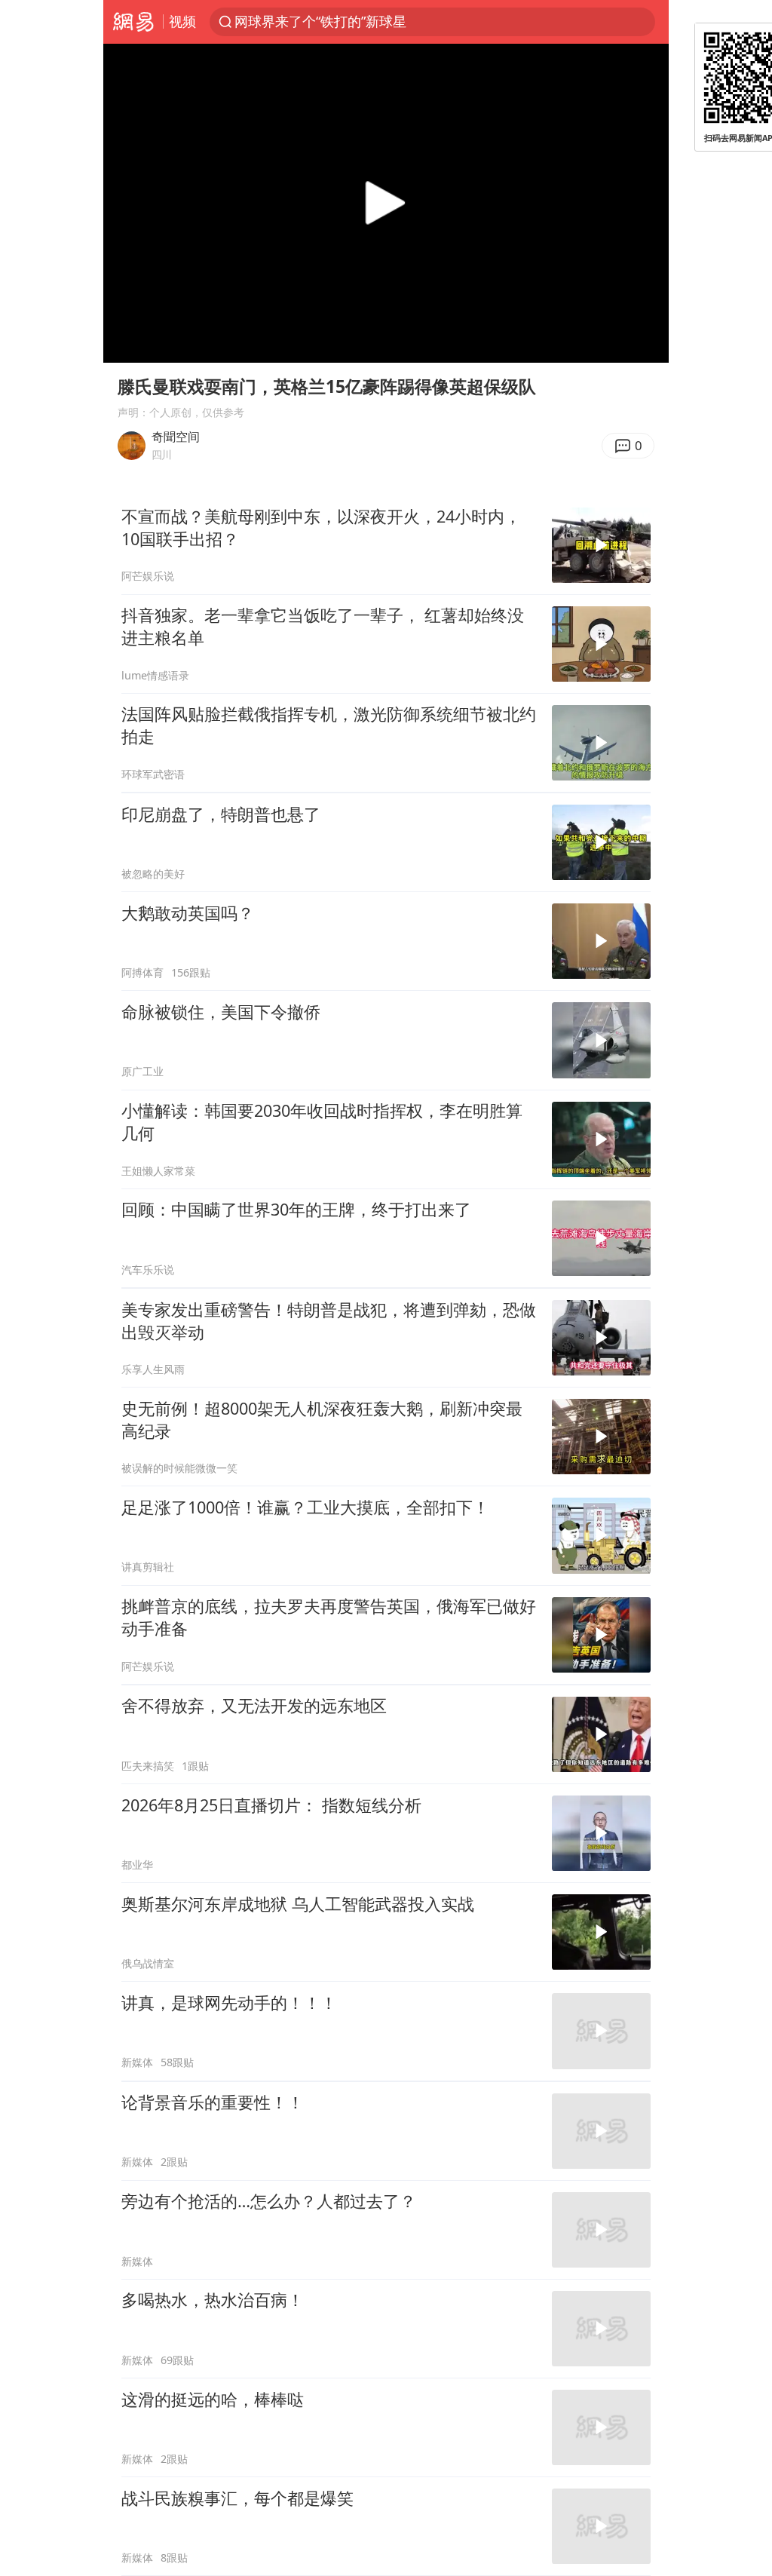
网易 (133, 22)
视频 (182, 21)
